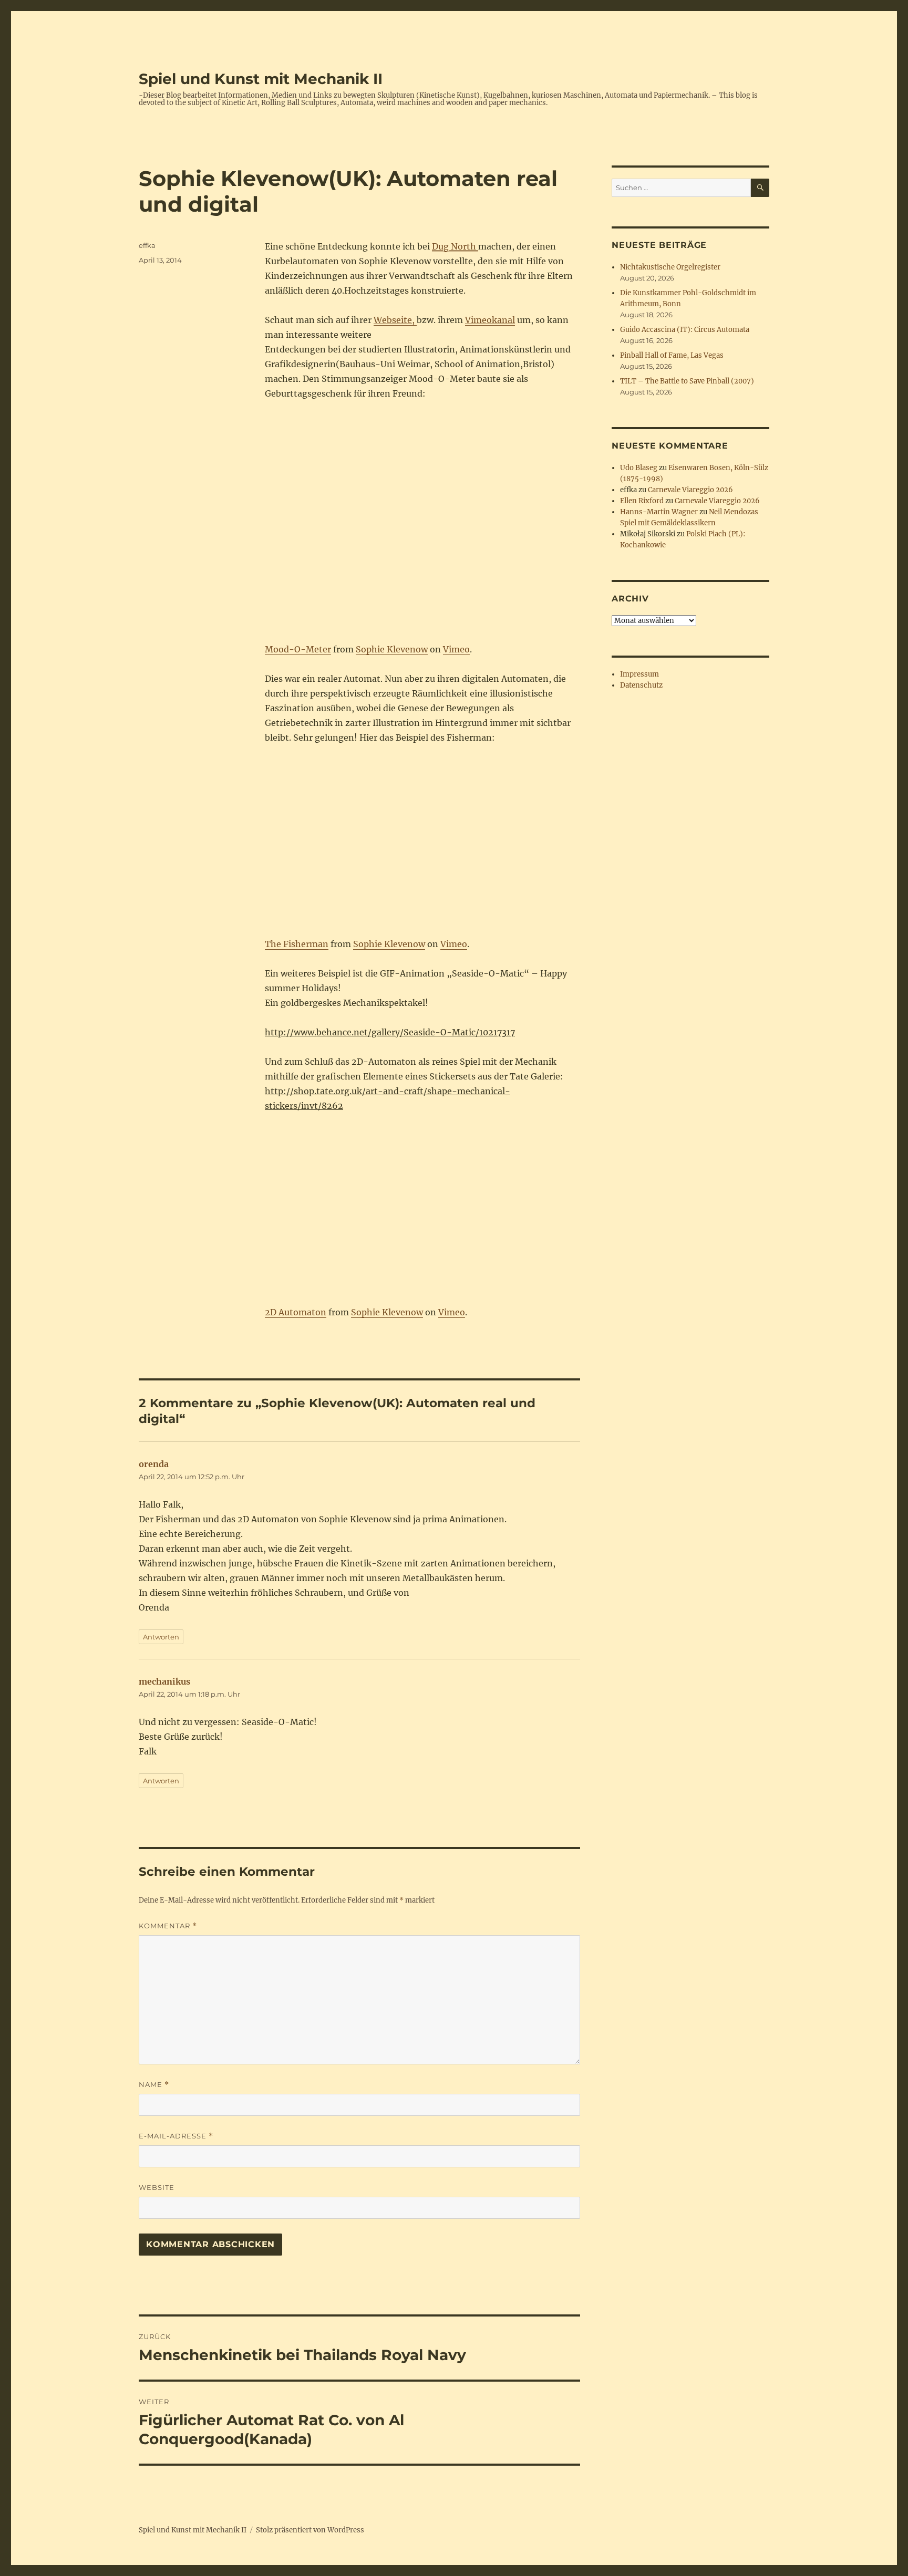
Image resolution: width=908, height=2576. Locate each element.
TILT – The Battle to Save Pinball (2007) (687, 381)
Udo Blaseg (639, 468)
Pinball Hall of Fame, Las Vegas (672, 355)
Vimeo (456, 649)
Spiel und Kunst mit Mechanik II (261, 79)
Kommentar (168, 1926)
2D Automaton (296, 1312)
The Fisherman (297, 944)
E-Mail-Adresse (176, 2136)
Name (154, 2085)
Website (157, 2187)
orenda (154, 1464)
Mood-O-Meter (298, 649)
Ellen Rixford (642, 501)
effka (147, 245)
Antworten (161, 1637)
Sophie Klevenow (392, 649)
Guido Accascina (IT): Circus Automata (685, 330)
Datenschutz (641, 685)
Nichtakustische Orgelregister (670, 267)
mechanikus (164, 1681)
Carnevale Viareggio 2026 (690, 490)
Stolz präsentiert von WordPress (310, 2530)
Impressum (639, 674)
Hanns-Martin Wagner (659, 512)
